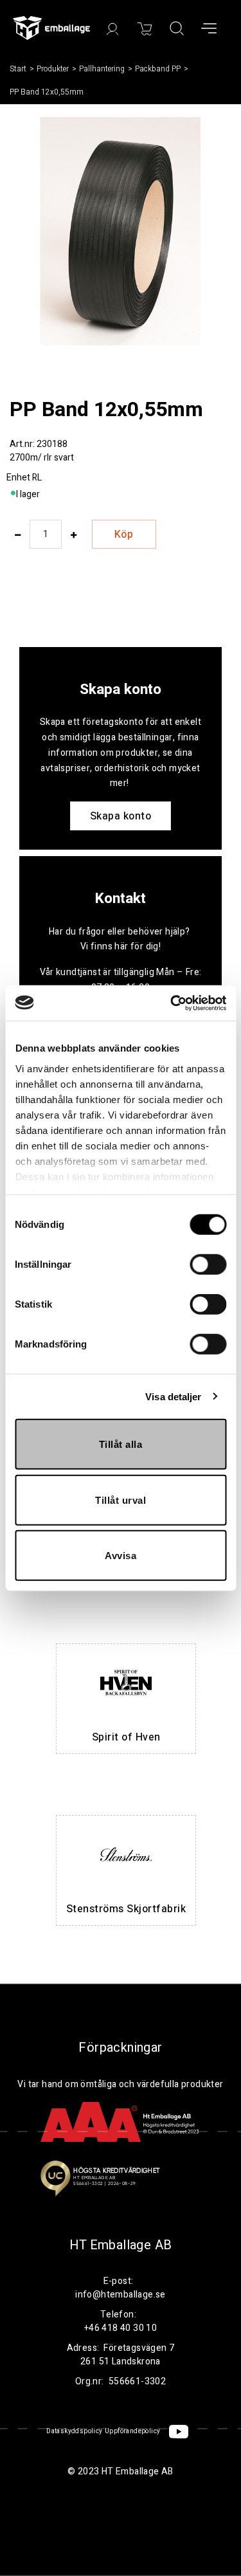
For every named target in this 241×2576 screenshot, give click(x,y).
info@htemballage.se (121, 2295)
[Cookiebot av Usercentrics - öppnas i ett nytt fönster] (172, 1003)
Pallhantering (102, 69)
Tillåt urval (121, 1500)
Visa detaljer (173, 1396)
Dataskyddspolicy (74, 2431)
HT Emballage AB (121, 2245)
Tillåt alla (121, 1444)
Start (18, 69)
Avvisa (121, 1556)
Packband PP (158, 69)
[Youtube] (179, 2432)
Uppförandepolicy (132, 2431)
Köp (124, 534)
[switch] (208, 1265)
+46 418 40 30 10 (121, 2328)
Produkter (53, 69)
